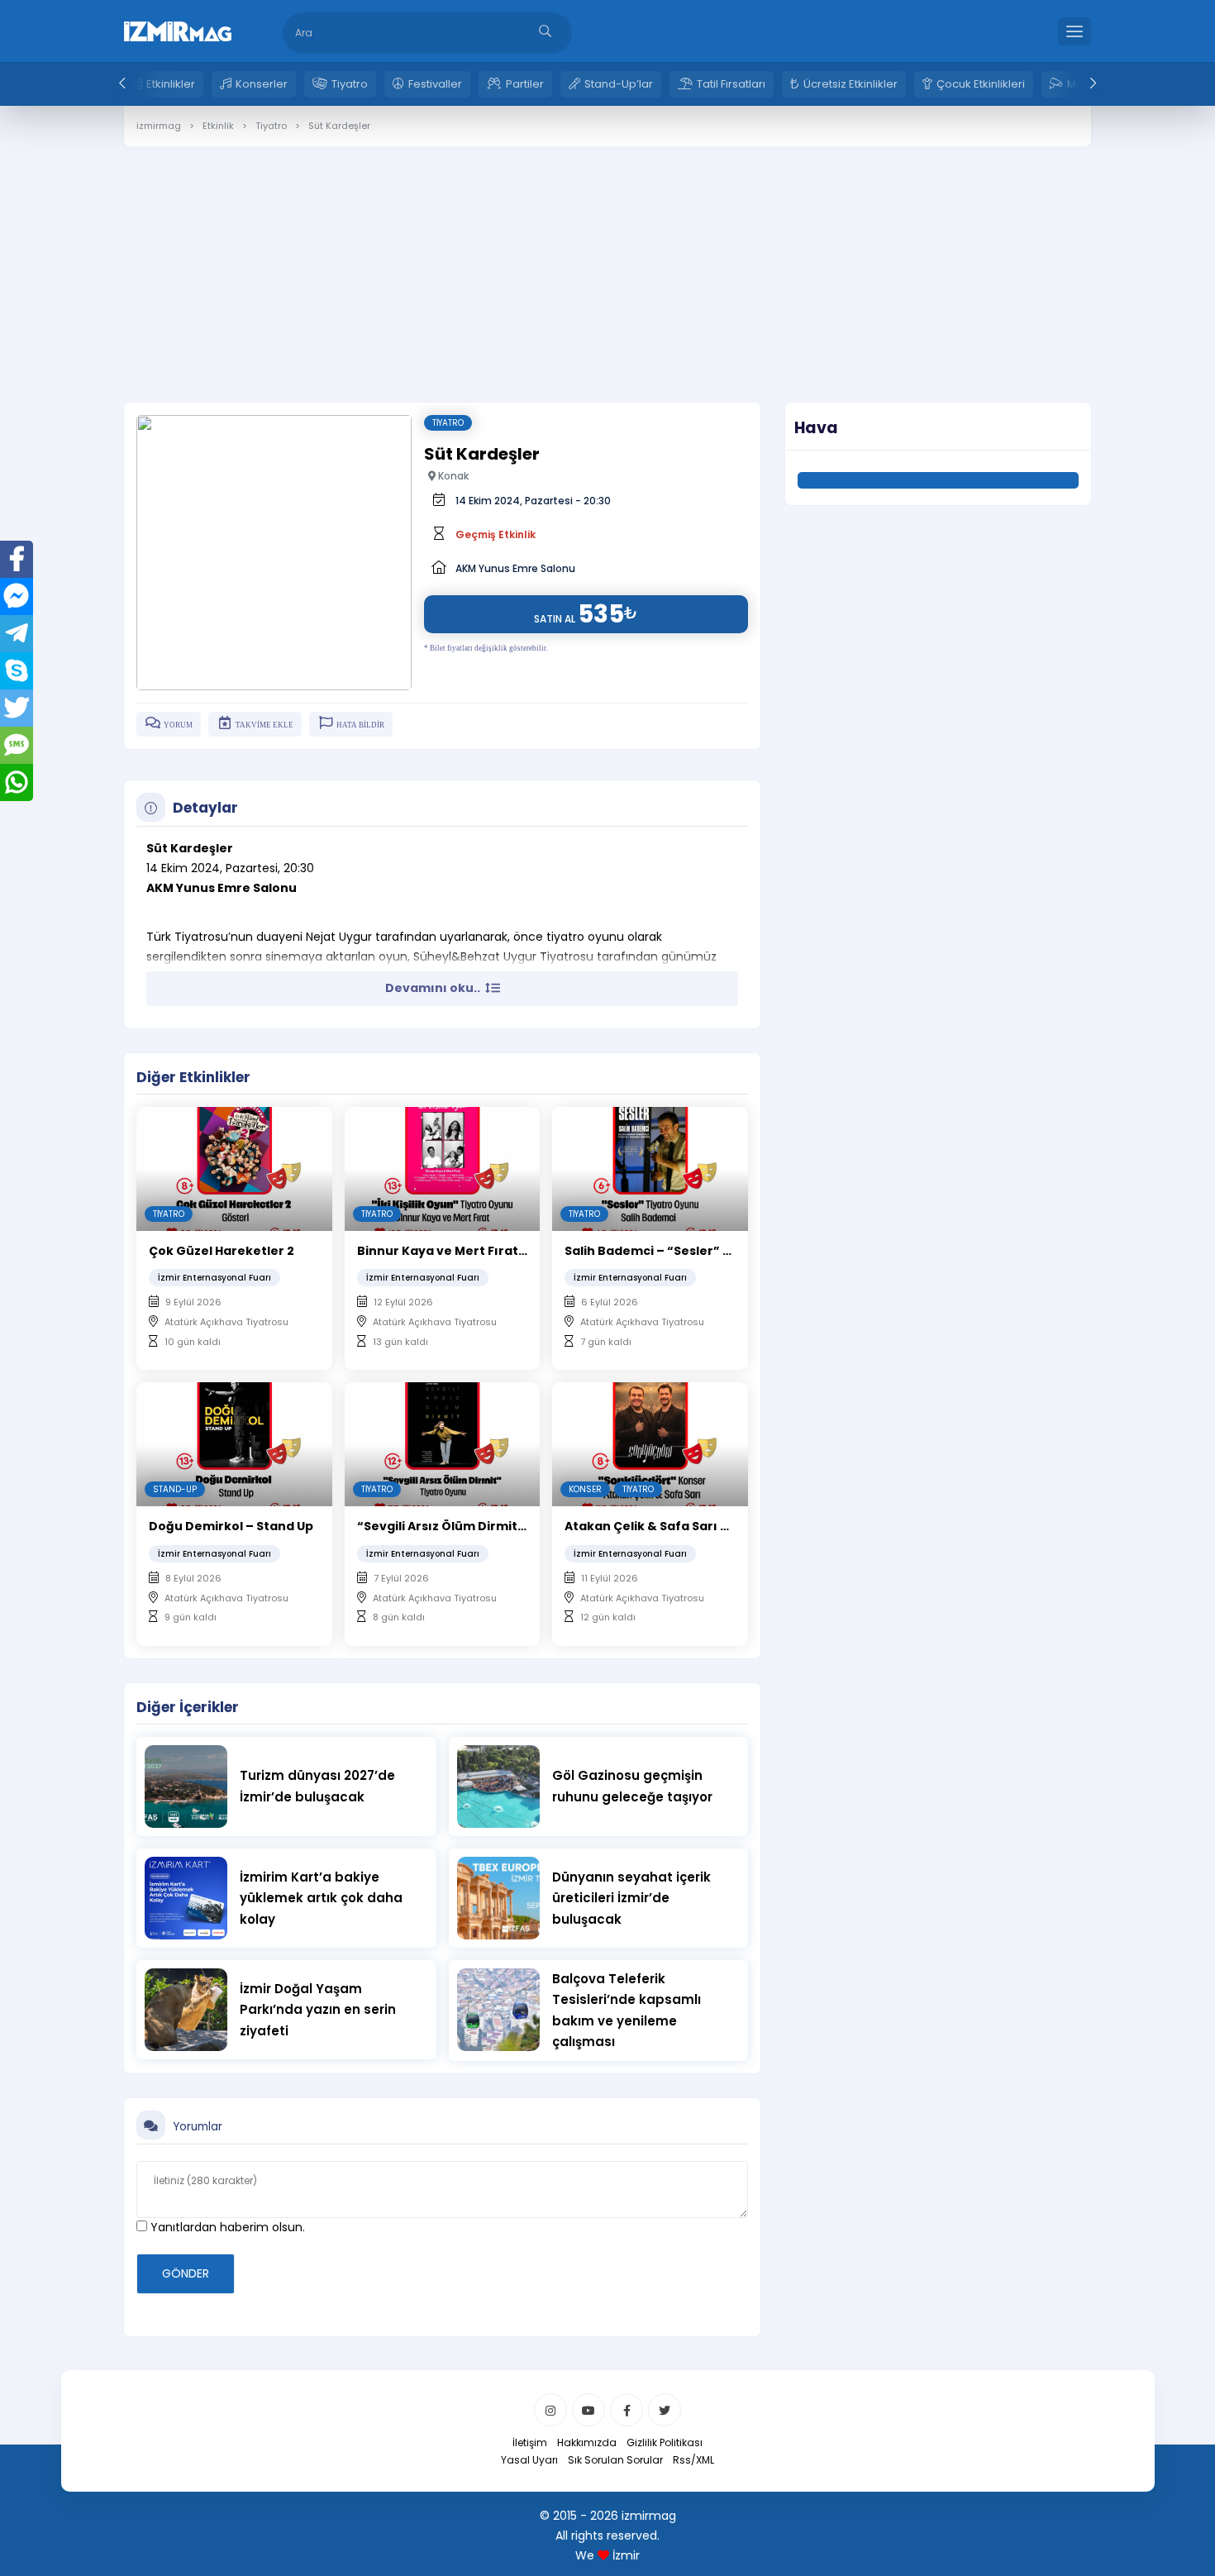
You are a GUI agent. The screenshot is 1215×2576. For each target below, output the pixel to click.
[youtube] (588, 2410)
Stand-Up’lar (619, 84)
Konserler (262, 84)
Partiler (525, 84)
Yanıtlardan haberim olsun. (226, 2227)
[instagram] (550, 2410)
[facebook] (627, 2410)
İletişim (530, 2442)
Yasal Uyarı (529, 2460)
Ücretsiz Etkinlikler (850, 84)
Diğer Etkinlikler (193, 1077)
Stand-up (175, 1489)
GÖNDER (186, 2273)
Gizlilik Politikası (665, 2442)
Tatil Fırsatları (731, 84)
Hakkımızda (587, 2442)
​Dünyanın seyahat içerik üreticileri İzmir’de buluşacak (631, 1898)
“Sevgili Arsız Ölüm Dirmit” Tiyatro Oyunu (488, 1526)
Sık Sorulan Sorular (615, 2460)
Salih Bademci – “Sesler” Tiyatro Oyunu (689, 1251)
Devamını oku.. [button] (434, 988)
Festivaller (435, 84)
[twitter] (665, 2410)
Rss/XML (693, 2460)
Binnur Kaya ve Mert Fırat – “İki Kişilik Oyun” (495, 1251)
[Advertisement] (607, 262)
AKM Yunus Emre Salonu (515, 568)
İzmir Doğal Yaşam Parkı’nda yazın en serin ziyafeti (318, 2010)
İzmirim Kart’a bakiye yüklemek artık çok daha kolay (321, 1898)
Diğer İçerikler (188, 1707)
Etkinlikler (171, 84)
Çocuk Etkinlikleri (981, 84)
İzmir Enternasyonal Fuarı (214, 1278)
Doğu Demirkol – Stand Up (231, 1526)
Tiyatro (350, 84)
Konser (585, 1489)
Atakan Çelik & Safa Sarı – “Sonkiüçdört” (693, 1526)
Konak (452, 476)
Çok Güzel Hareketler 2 (222, 1251)
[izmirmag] (178, 30)
